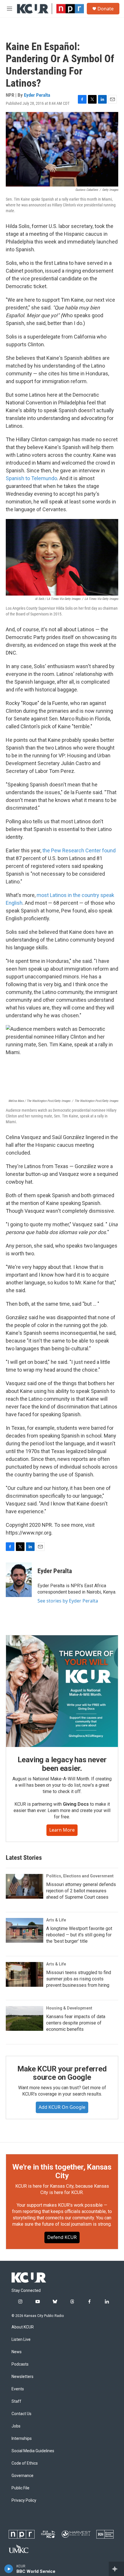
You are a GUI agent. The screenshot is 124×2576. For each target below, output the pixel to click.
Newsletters (22, 2377)
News (17, 2352)
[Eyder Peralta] (19, 1580)
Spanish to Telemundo (31, 478)
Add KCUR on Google (62, 2107)
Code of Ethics (25, 2463)
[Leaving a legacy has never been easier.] (62, 1691)
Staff (16, 2401)
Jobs (16, 2426)
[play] (9, 2569)
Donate (106, 9)
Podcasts (20, 2364)
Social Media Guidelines (33, 2451)
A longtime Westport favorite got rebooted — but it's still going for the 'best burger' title (79, 1935)
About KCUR (23, 2327)
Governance (22, 2476)
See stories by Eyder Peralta (68, 1601)
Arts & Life (56, 1920)
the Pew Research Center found (79, 850)
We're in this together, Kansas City (62, 2171)
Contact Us (21, 2414)
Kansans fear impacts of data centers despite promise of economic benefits (76, 2023)
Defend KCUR (62, 2237)
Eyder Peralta (37, 95)
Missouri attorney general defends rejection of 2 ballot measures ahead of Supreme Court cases (81, 1891)
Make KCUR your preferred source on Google (62, 2073)
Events (18, 2389)
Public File (20, 2488)
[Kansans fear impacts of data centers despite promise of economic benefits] (25, 2018)
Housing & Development (69, 2008)
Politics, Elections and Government (80, 1876)
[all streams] (116, 2569)
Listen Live (21, 2340)
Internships (22, 2439)
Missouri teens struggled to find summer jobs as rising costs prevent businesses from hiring (79, 1979)
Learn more (62, 1830)
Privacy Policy (24, 2500)
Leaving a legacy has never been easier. (62, 1764)
